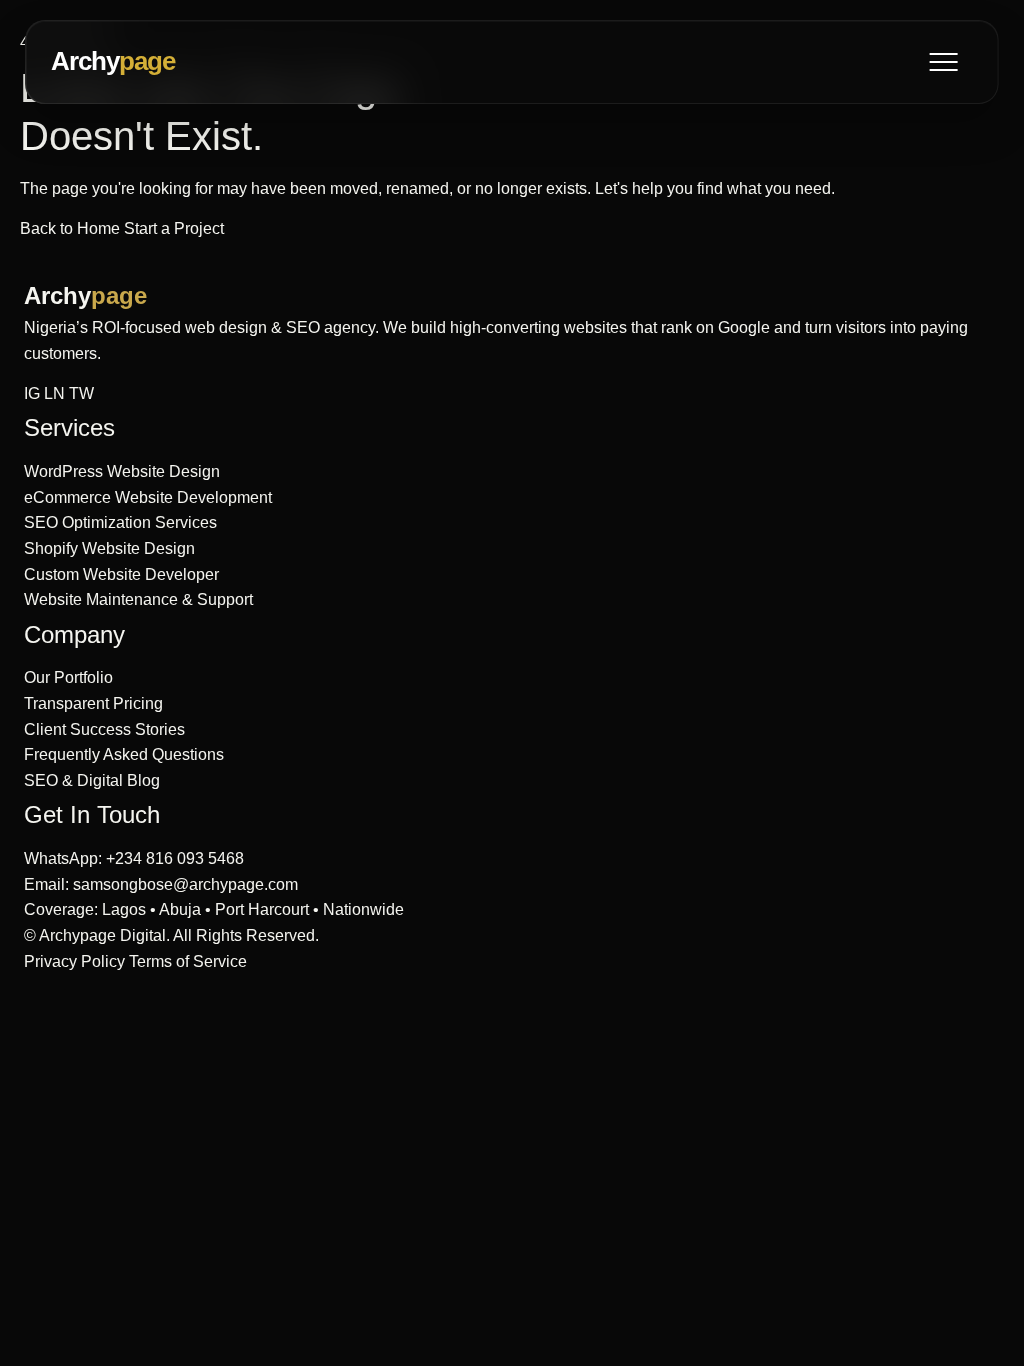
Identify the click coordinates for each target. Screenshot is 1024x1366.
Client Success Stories (104, 729)
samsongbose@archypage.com (185, 884)
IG (32, 393)
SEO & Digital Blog (92, 780)
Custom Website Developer (121, 574)
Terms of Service (188, 961)
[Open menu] (943, 62)
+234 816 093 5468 (175, 858)
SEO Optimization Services (120, 522)
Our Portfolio (68, 677)
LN (54, 393)
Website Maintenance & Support (138, 599)
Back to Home (72, 228)
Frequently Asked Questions (124, 754)
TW (81, 393)
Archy (113, 61)
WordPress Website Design (122, 471)
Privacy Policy (74, 961)
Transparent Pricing (93, 703)
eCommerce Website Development (148, 497)
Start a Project (174, 228)
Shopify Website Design (109, 548)
